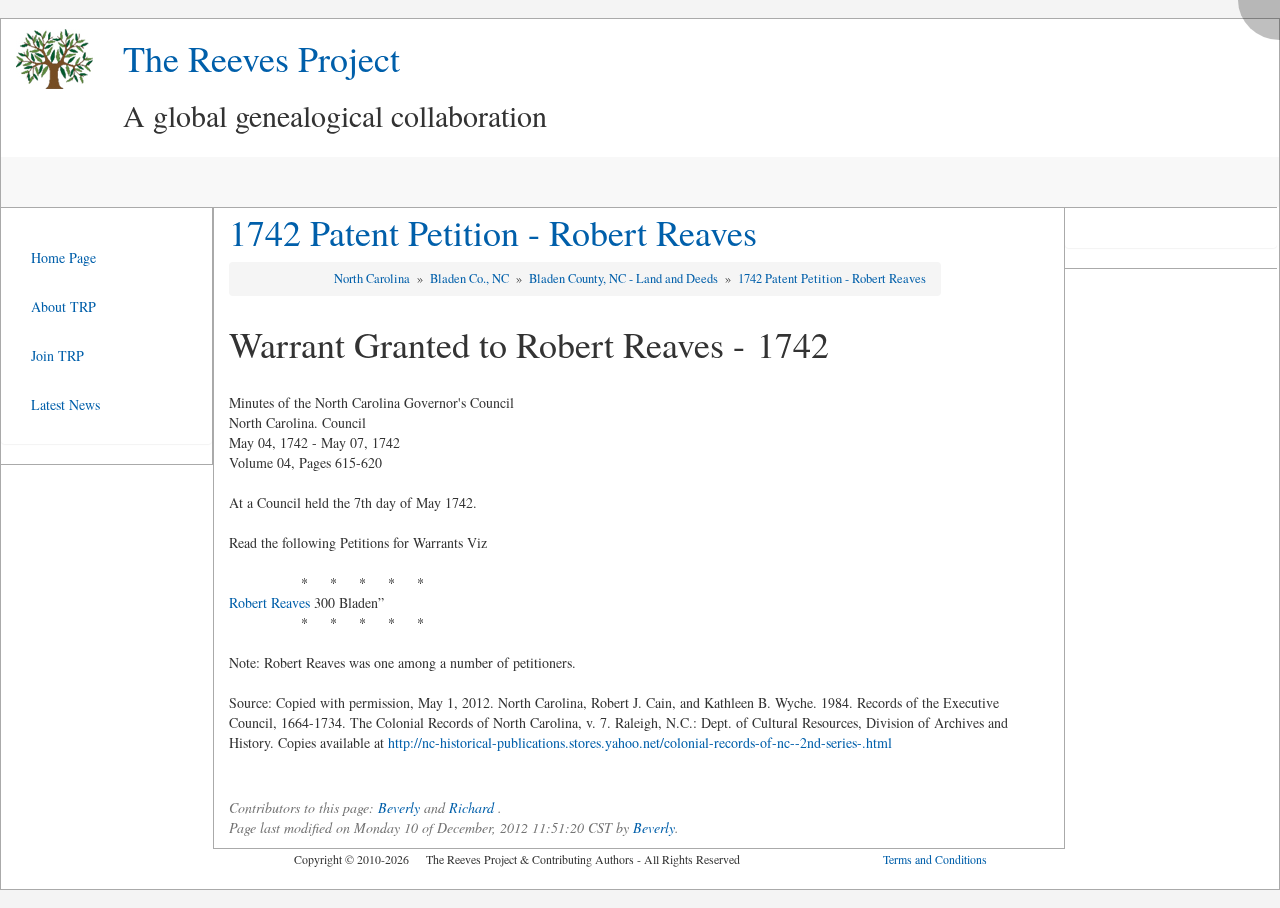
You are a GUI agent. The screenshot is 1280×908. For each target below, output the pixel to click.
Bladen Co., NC (471, 278)
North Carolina (373, 278)
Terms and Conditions (935, 859)
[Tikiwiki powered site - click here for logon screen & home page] (47, 59)
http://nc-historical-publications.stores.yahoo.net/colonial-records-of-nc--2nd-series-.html (640, 742)
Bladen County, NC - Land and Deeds (625, 278)
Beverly (399, 807)
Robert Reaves (269, 602)
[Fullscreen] (1264, 14)
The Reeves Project (261, 58)
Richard (471, 807)
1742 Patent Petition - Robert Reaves (493, 232)
